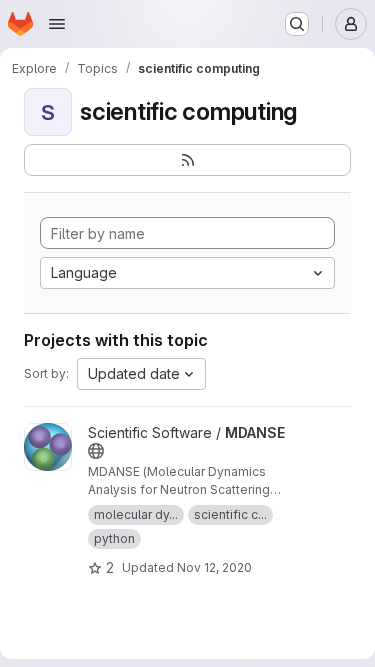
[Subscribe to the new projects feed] (187, 160)
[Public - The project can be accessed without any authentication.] (96, 451)
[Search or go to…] (297, 24)
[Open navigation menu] (57, 24)
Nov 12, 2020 (214, 567)
